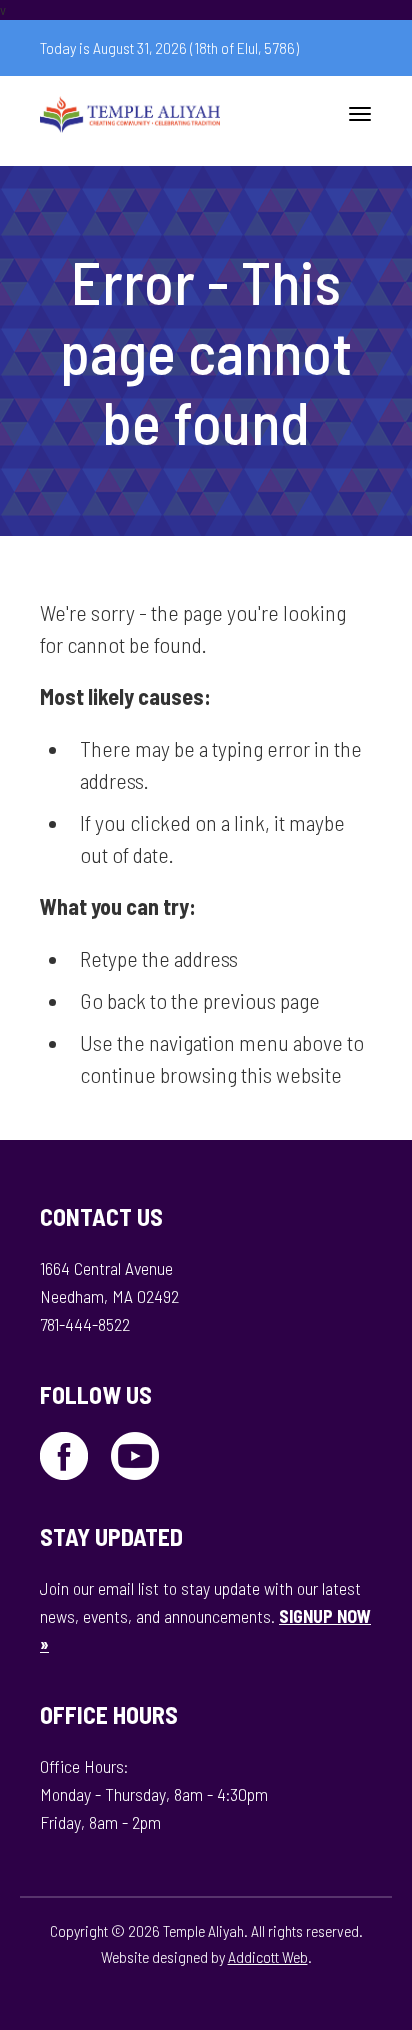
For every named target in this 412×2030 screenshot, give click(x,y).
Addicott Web (268, 1956)
